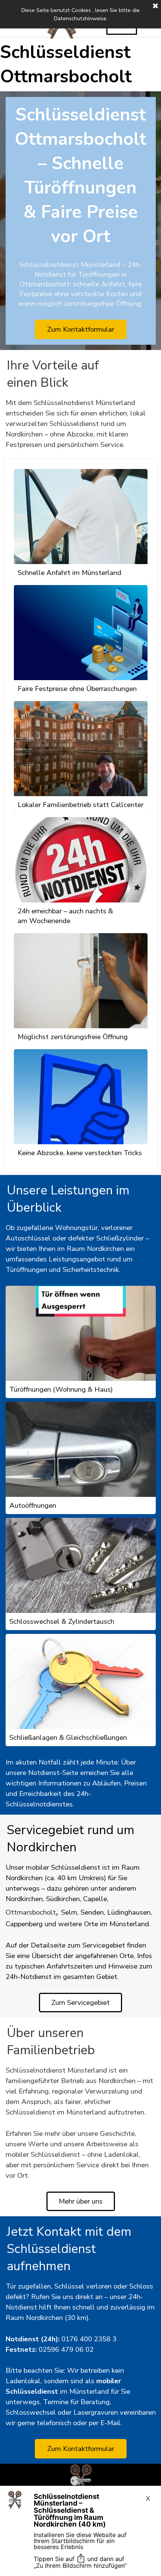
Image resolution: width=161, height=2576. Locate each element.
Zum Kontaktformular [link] (81, 2449)
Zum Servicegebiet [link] (80, 2003)
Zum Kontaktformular (81, 329)
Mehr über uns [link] (81, 2201)
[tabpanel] (81, 424)
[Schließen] (155, 6)
